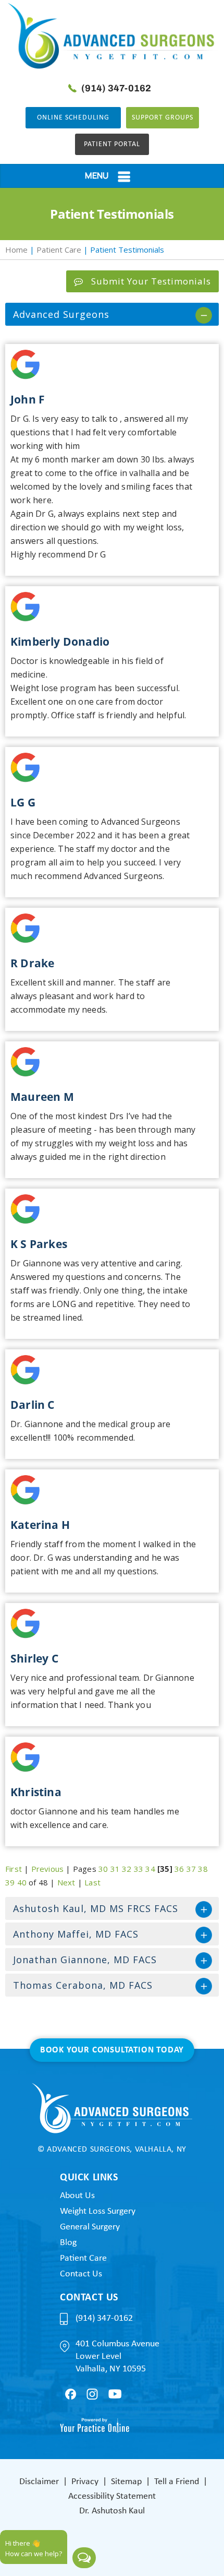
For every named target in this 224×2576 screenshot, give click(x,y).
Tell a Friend (177, 2482)
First (14, 1869)
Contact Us (81, 2274)
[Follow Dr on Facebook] (71, 2394)
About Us (77, 2196)
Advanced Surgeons (61, 314)
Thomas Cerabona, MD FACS (83, 1985)
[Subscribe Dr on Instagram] (92, 2394)
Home (16, 250)
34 (150, 1869)
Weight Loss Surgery (98, 2211)
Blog (68, 2243)
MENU (97, 175)
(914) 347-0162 (116, 88)
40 (22, 1882)
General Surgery (90, 2227)
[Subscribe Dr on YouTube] (115, 2394)
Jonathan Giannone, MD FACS (85, 1960)
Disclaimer (39, 2482)
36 (179, 1869)
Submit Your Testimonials (151, 281)
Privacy (85, 2482)
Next (66, 1882)
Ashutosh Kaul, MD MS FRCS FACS (96, 1908)
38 (203, 1869)
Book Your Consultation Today (112, 2050)
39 (10, 1882)
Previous (48, 1869)
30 (103, 1869)
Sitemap (126, 2482)
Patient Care (59, 250)
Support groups (163, 118)
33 (139, 1869)
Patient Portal (112, 144)
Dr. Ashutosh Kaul (112, 2511)
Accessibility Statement (112, 2496)
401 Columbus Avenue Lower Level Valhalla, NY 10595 (117, 2357)
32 (127, 1869)
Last (92, 1882)
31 (115, 1869)
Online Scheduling (73, 118)
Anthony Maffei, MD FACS (76, 1934)
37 (191, 1869)
